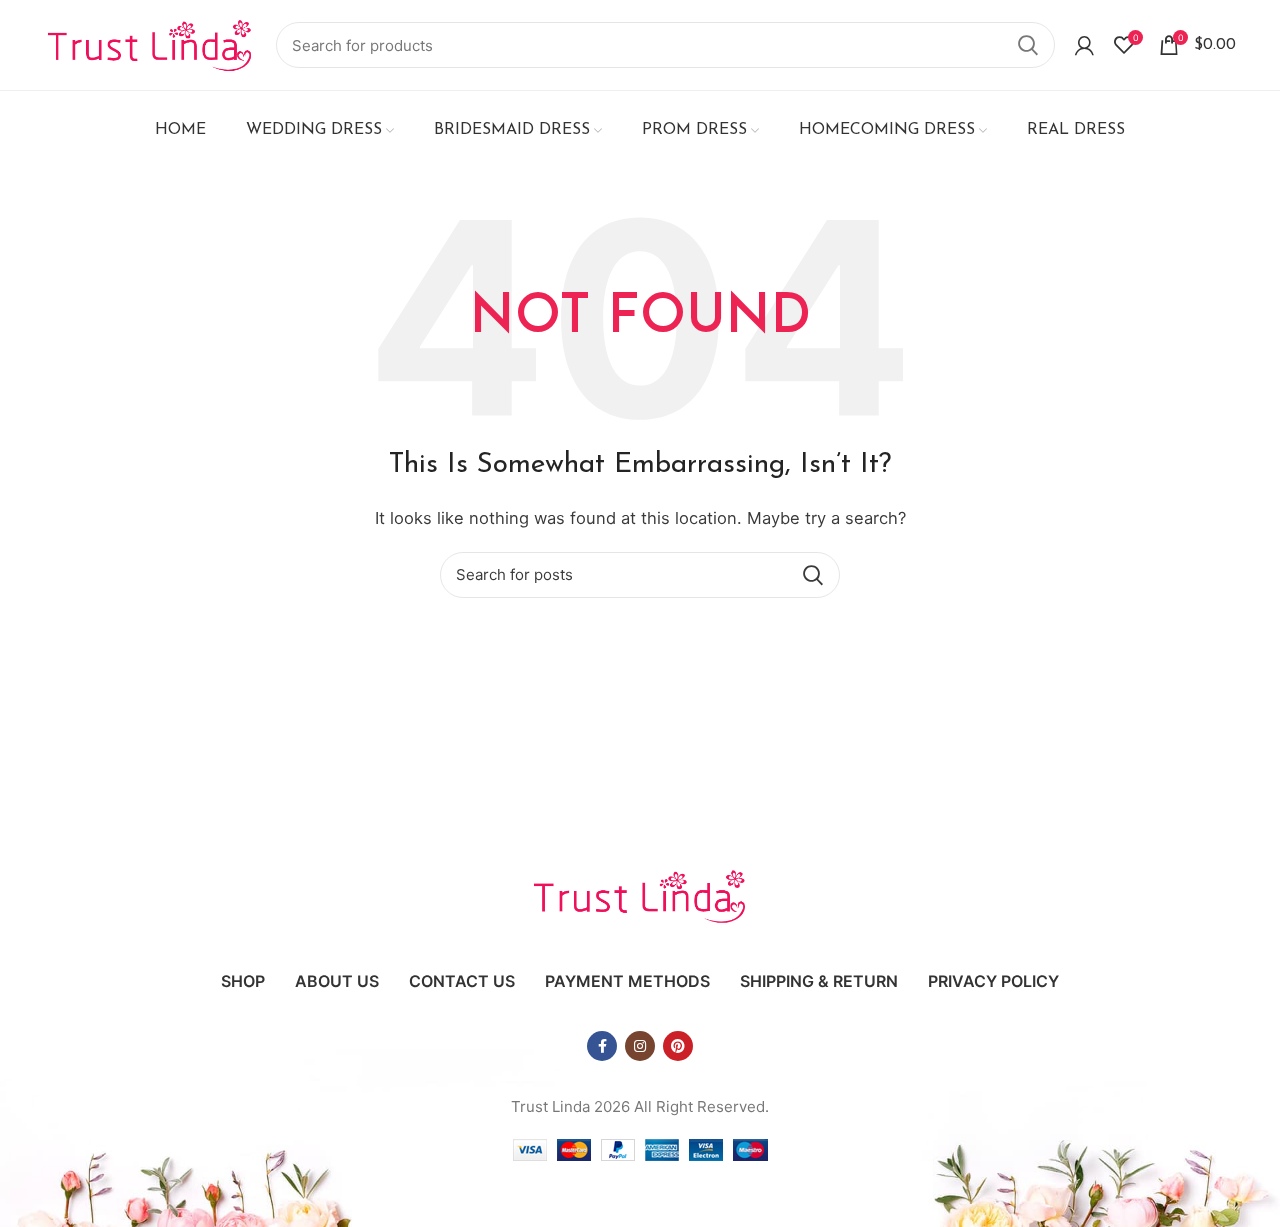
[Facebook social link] (602, 1046)
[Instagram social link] (640, 1046)
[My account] (1084, 45)
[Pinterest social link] (678, 1046)
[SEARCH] (1028, 45)
